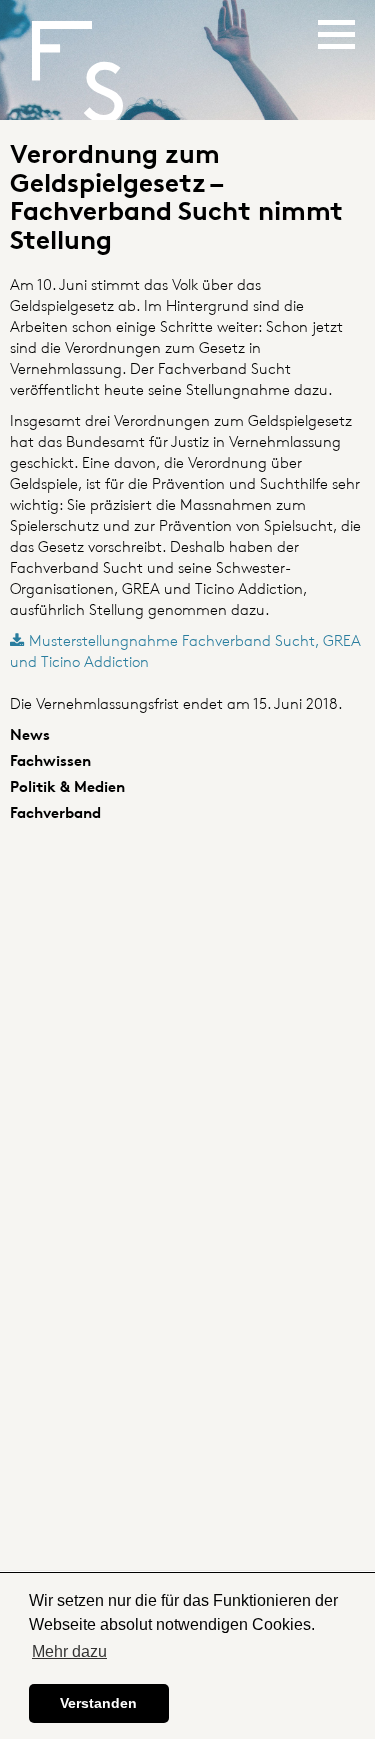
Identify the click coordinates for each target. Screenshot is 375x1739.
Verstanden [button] (98, 1703)
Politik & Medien (67, 786)
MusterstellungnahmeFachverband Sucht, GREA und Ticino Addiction (185, 651)
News (30, 734)
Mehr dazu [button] (69, 1651)
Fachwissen (50, 760)
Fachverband (55, 812)
